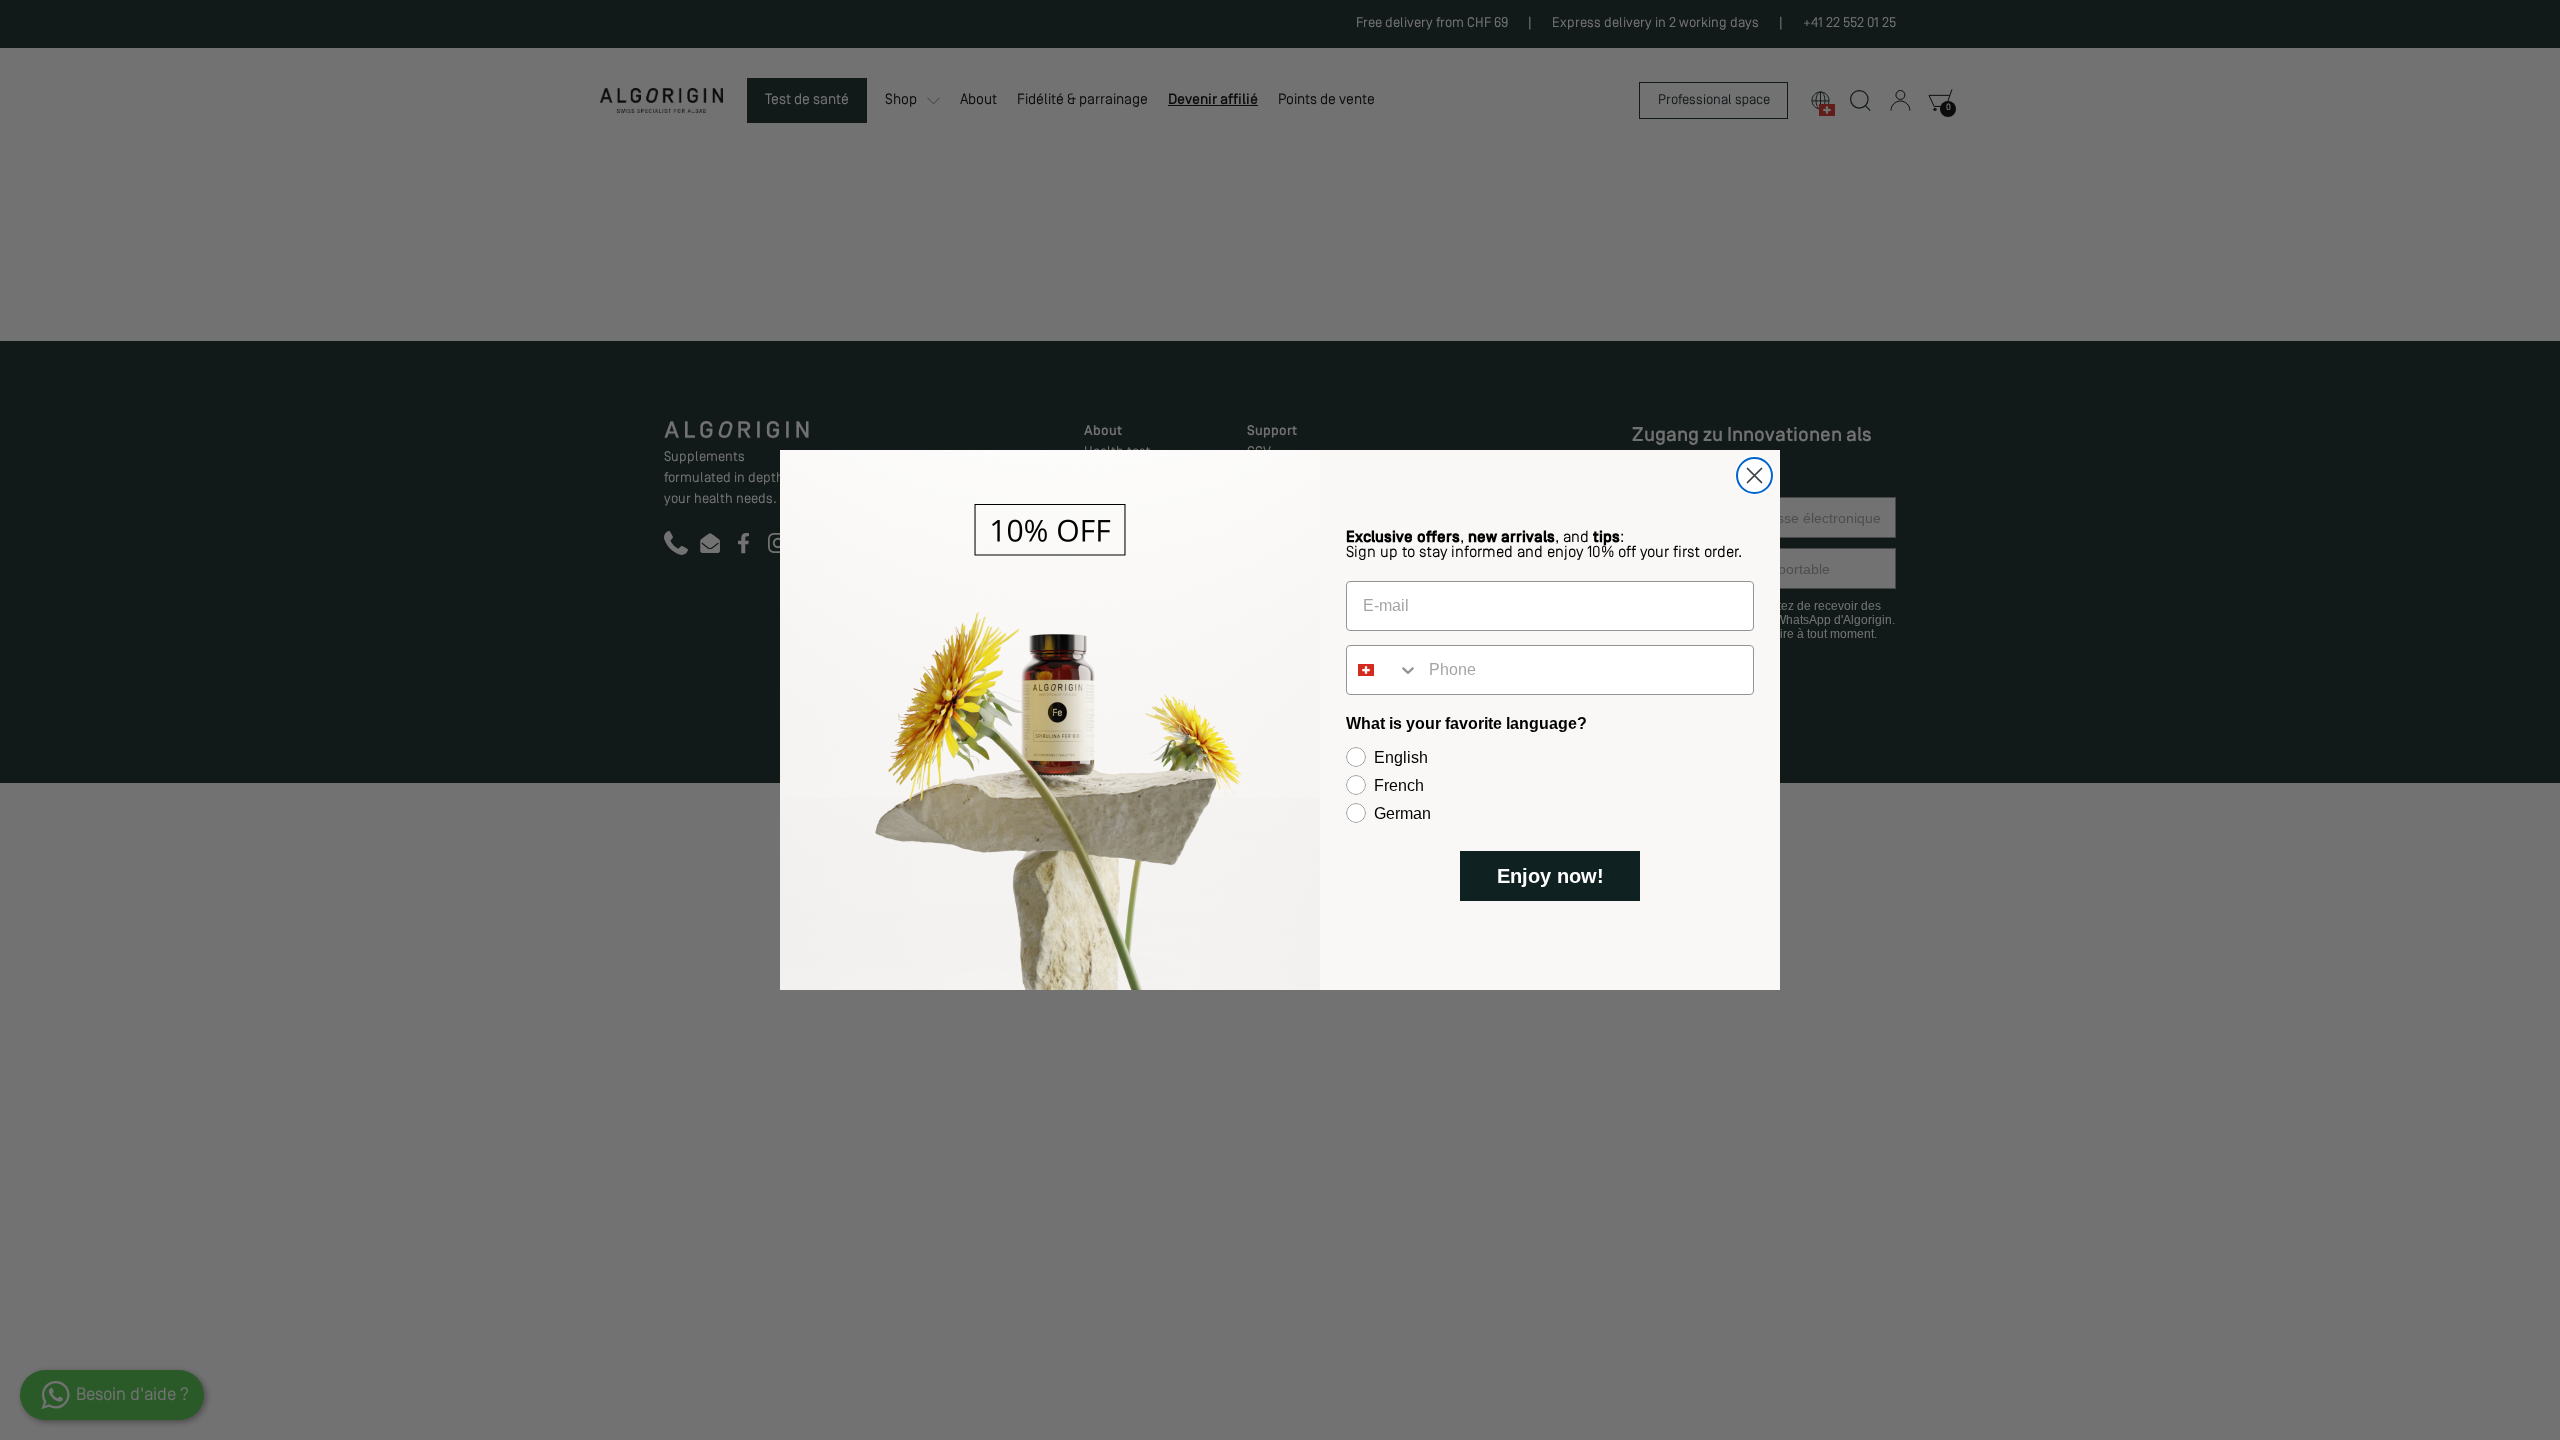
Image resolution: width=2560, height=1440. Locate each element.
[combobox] (1383, 670)
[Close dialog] (1754, 475)
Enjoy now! (1550, 876)
